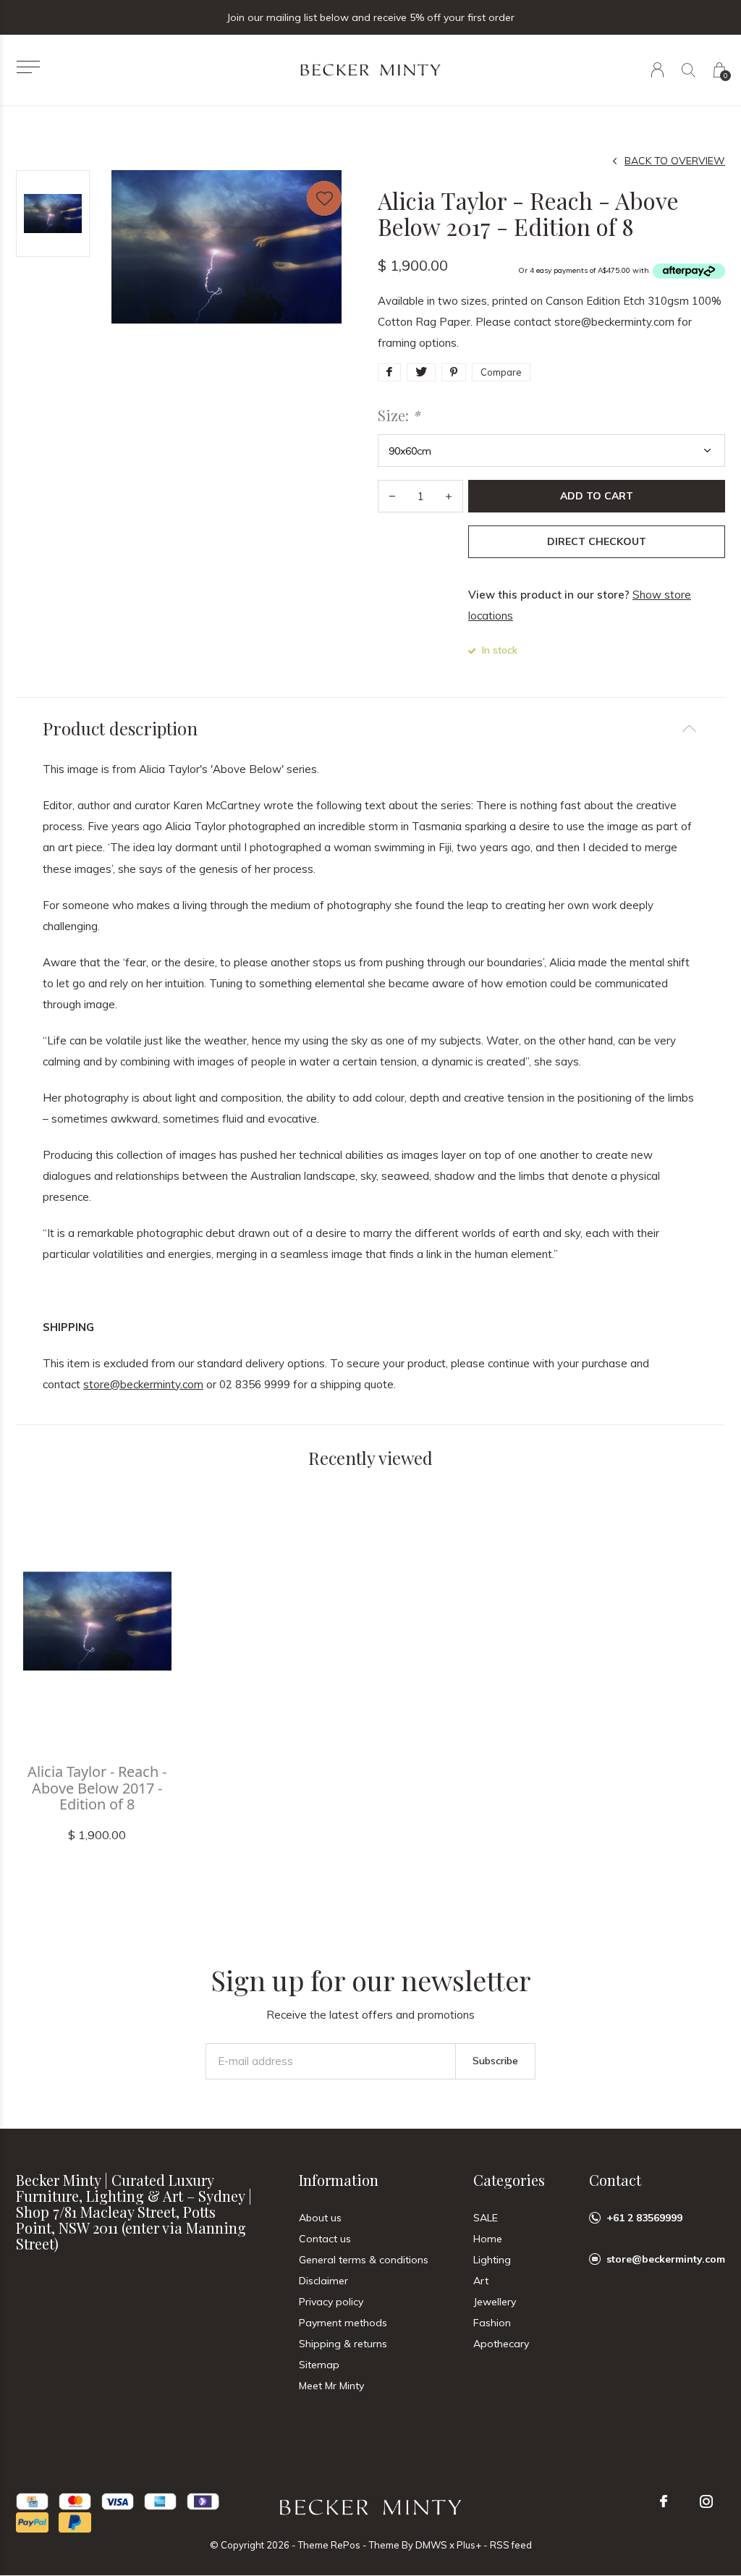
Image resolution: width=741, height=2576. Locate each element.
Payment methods (343, 2323)
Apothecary (501, 2344)
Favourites (324, 198)
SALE (486, 2218)
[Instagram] (706, 2501)
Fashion (492, 2323)
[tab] (370, 729)
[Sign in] (657, 70)
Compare (501, 372)
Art (481, 2281)
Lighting (492, 2260)
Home (488, 2239)
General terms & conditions (364, 2260)
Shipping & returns (343, 2344)
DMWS (431, 2545)
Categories (509, 2180)
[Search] (689, 70)
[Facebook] (664, 2501)
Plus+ (469, 2545)
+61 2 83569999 (644, 2218)
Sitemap (319, 2365)
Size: (399, 415)
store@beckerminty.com (143, 1384)
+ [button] (449, 496)
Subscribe (495, 2061)
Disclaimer (323, 2281)
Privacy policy (331, 2302)
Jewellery (495, 2302)
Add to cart (597, 496)
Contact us (325, 2239)
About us (320, 2218)
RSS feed (511, 2545)
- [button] (392, 496)
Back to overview (675, 161)
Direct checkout (597, 541)
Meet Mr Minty (331, 2386)
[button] (28, 67)
